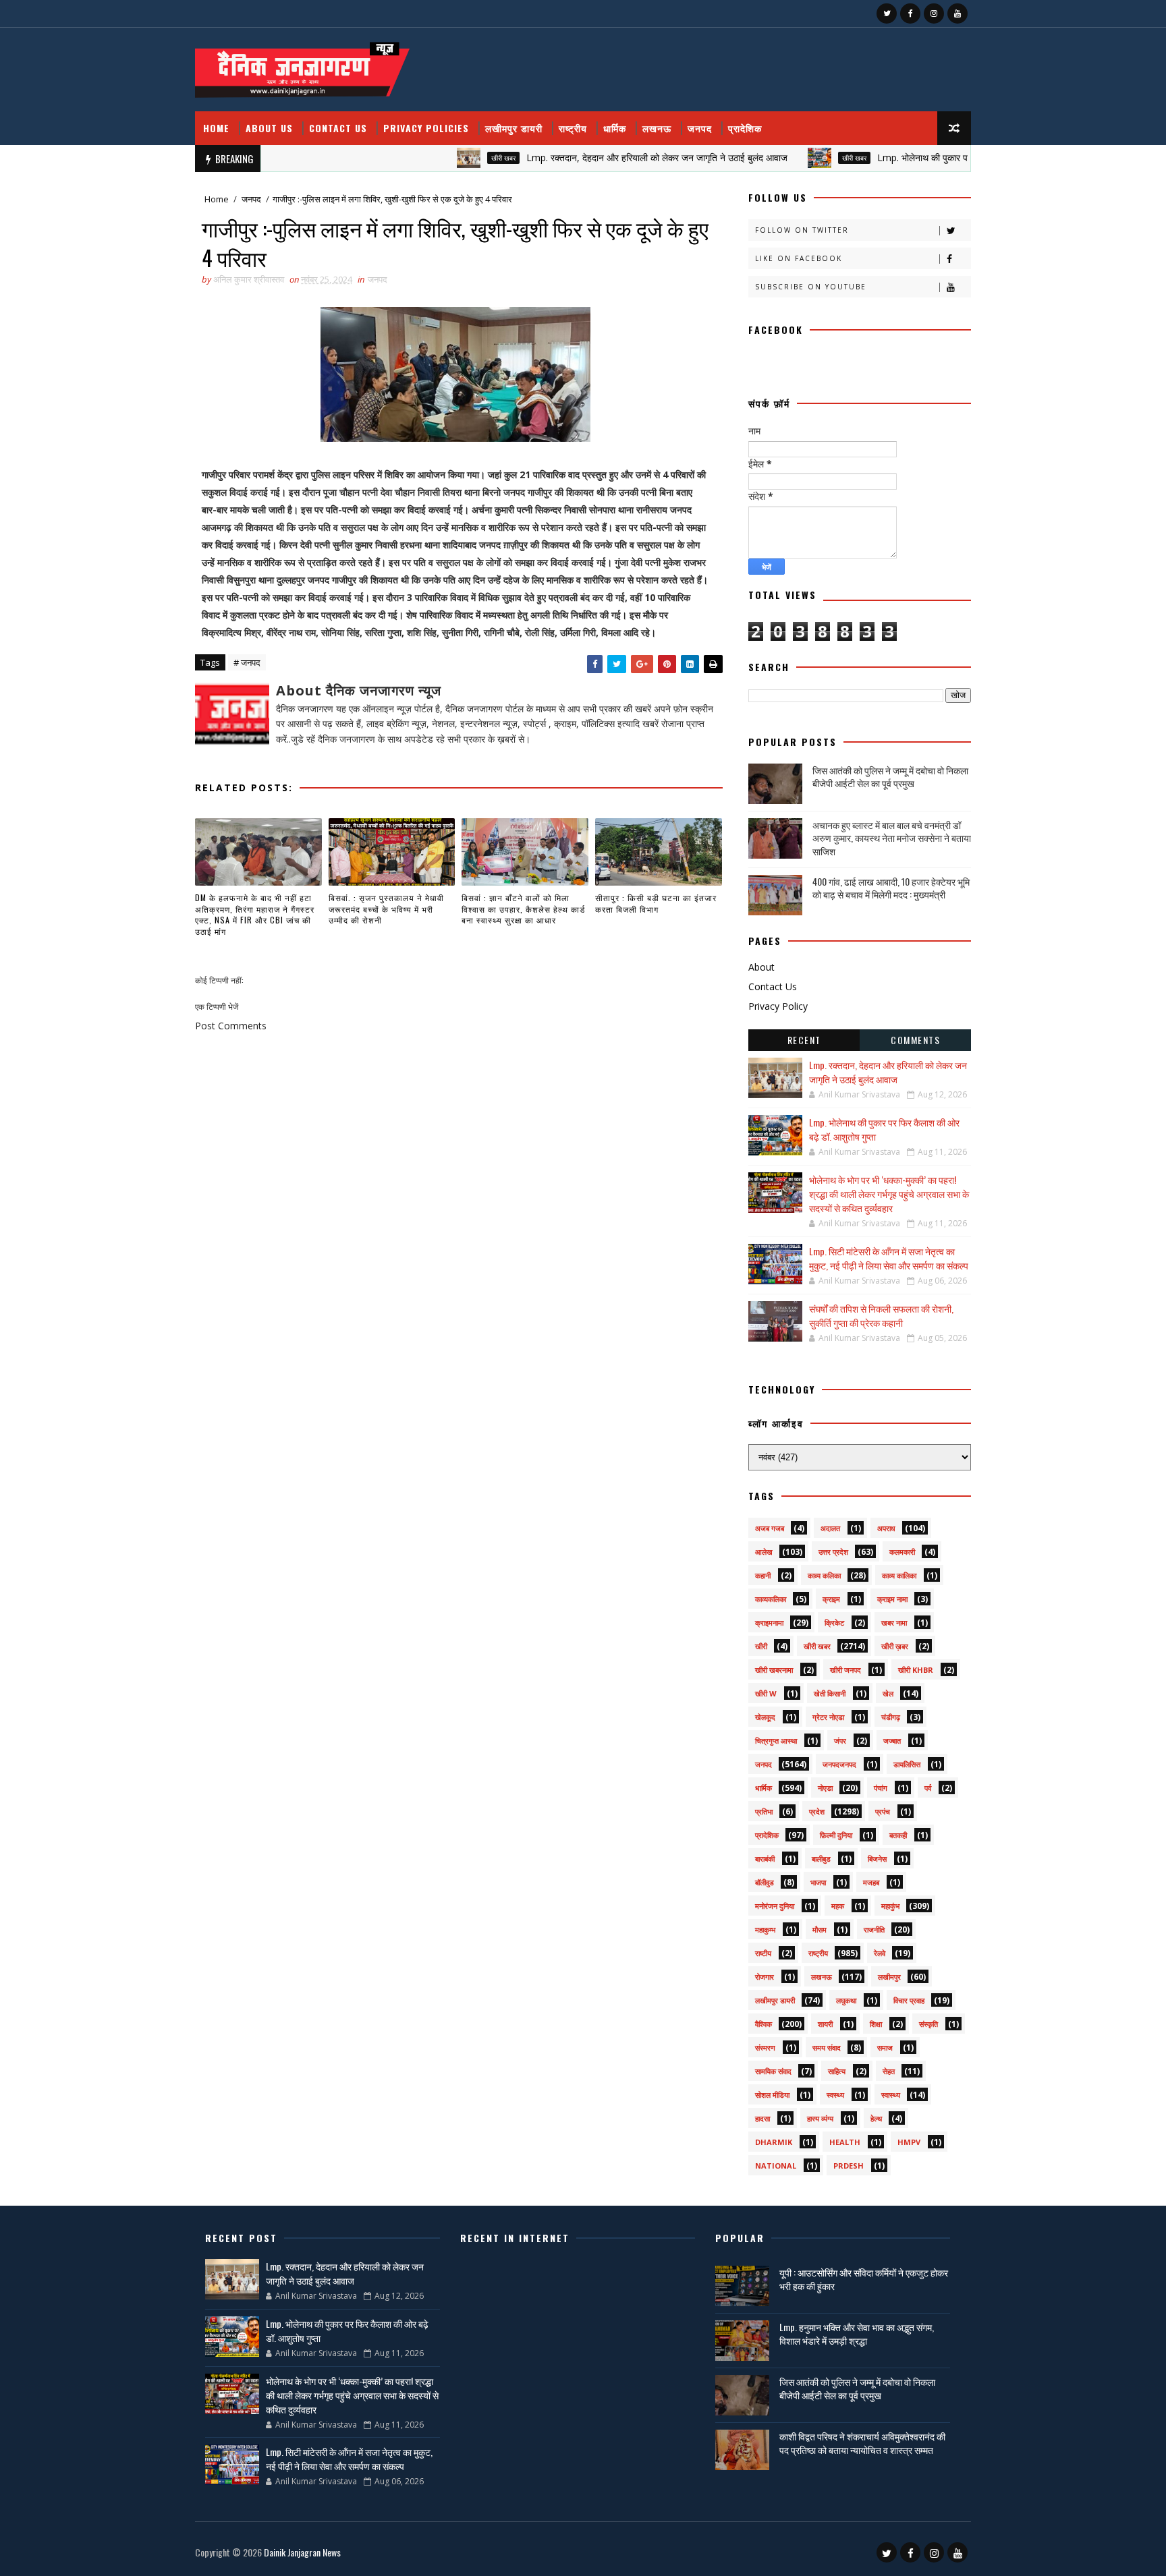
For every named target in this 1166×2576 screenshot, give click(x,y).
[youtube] (957, 13)
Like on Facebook (799, 258)
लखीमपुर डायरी (514, 128)
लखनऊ (657, 128)
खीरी (761, 1646)
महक (838, 1906)
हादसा (762, 2118)
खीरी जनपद (845, 1670)
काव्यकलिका (771, 1599)
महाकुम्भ (765, 1929)
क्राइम (831, 1599)
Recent (804, 1040)
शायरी (825, 2024)
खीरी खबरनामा (774, 1670)
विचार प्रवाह (909, 2000)
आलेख (764, 1552)
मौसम (820, 1929)
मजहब (871, 1882)
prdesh (849, 2166)
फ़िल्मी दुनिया (836, 1835)
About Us (269, 128)
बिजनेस (877, 1859)
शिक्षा (876, 2024)
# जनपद (247, 662)
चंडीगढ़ (891, 1717)
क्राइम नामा (892, 1599)
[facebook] (910, 13)
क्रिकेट (834, 1623)
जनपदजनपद (839, 1764)
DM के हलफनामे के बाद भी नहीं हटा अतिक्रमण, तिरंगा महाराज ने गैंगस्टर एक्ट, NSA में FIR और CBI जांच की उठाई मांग (255, 914)
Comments (915, 1040)
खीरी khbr (916, 1670)
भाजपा (818, 1882)
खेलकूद (765, 1717)
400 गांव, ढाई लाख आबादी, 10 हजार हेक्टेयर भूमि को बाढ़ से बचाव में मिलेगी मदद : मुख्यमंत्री (891, 888)
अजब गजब (770, 1528)
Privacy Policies (426, 128)
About (761, 967)
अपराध (886, 1528)
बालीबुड (821, 1859)
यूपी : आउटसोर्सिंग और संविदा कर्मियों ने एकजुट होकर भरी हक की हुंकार (864, 2279)
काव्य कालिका (899, 1575)
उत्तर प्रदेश (833, 1552)
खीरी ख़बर (895, 1646)
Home (216, 128)
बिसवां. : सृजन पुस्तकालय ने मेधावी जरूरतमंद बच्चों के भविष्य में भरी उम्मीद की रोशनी (386, 909)
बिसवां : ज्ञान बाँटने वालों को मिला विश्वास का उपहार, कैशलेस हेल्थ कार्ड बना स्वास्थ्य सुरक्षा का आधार (523, 909)
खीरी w (766, 1693)
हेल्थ (876, 2118)
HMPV (909, 2142)
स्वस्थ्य (835, 2095)
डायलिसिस (907, 1764)
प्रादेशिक (745, 128)
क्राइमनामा (769, 1623)
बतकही (898, 1835)
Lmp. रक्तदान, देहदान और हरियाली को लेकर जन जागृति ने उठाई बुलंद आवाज (600, 158)
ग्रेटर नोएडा (828, 1717)
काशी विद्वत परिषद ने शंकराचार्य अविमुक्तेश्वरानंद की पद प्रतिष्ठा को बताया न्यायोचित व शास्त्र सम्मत (862, 2443)
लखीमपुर (889, 1977)
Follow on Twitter (802, 230)
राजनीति (874, 1929)
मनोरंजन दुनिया (775, 1906)
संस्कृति (928, 2024)
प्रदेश (817, 1811)
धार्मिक (615, 128)
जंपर (840, 1741)
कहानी (763, 1575)
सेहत (889, 2071)
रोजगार (765, 1977)
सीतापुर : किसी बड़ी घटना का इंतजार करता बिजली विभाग (656, 903)
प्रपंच (883, 1811)
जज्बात (892, 1741)
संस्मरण (765, 2048)
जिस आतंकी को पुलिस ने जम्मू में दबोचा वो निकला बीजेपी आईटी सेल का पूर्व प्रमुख (890, 777)
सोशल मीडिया (772, 2095)
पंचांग (881, 1788)
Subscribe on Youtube (811, 287)
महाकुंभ (890, 1906)
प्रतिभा (764, 1811)
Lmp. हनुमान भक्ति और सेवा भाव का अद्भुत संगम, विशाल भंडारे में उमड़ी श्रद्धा (857, 2334)
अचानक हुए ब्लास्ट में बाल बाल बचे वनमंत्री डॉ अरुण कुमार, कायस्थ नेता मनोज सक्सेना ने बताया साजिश (892, 838)
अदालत (830, 1528)
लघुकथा (846, 2000)
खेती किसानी (830, 1693)
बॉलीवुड (765, 1882)
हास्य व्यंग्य (820, 2118)
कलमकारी (902, 1552)
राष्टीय (763, 1953)
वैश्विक (764, 2024)
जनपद (700, 128)
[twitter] (887, 13)
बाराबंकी (765, 1859)
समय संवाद (827, 2048)
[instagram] (934, 13)
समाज (885, 2048)
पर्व (928, 1788)
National (776, 2166)
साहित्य (837, 2071)
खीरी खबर (447, 158)
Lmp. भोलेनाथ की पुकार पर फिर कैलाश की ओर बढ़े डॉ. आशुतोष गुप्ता (936, 158)
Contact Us (338, 128)
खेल (888, 1693)
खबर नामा (894, 1623)
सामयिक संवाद (773, 2071)
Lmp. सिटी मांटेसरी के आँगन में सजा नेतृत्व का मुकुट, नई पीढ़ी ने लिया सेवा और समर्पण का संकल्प (889, 1258)
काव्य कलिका (824, 1575)
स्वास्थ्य (891, 2095)
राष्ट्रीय (573, 128)
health (845, 2142)
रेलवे (880, 1953)
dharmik (774, 2142)
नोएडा (825, 1788)
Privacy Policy (778, 1006)
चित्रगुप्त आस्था (776, 1741)
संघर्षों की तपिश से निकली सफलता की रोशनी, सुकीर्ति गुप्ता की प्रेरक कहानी (881, 1315)
